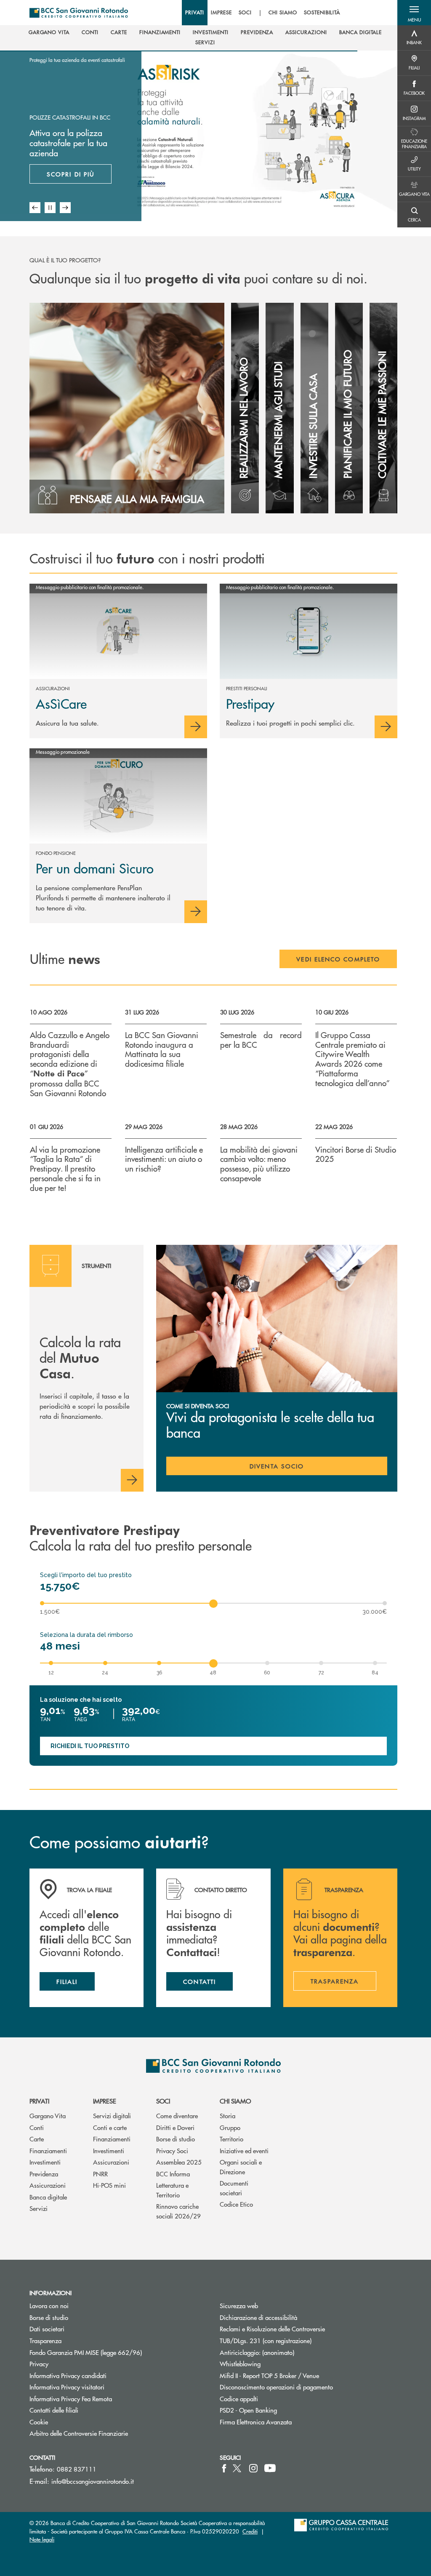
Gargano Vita (48, 2116)
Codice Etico (236, 2204)
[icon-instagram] (253, 2468)
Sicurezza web (239, 2305)
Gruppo (230, 2127)
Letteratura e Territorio (172, 2190)
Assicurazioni (48, 2185)
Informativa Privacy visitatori (67, 2387)
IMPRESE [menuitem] (222, 13)
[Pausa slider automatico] (50, 208)
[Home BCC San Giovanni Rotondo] (79, 13)
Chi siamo (235, 2101)
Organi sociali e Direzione (241, 2167)
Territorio (231, 2139)
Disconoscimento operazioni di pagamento (276, 2387)
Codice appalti (239, 2398)
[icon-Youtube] (270, 2468)
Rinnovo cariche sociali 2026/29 (178, 2211)
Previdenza (44, 2174)
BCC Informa (173, 2174)
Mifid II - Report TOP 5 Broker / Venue (269, 2375)
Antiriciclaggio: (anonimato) (257, 2352)
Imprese (105, 2101)
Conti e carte (110, 2127)
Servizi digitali (112, 2116)
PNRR (100, 2174)
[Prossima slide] (65, 208)
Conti (37, 2127)
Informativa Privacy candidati (68, 2375)
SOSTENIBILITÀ (322, 13)
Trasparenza (45, 2340)
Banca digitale (48, 2197)
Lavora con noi (49, 2305)
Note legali (42, 2539)
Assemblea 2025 (179, 2162)
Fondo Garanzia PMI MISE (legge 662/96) (117, 2352)
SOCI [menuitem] (245, 13)
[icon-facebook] (224, 2468)
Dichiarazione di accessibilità (258, 2317)
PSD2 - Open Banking (280, 2410)
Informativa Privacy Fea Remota (71, 2398)
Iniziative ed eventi (244, 2150)
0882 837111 (77, 2469)
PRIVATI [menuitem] (195, 13)
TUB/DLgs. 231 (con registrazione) (266, 2340)
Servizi (39, 2208)
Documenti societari (234, 2188)
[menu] (263, 13)
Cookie (39, 2422)
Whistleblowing (240, 2364)
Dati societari (47, 2329)
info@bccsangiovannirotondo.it (93, 2481)
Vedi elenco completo (338, 959)
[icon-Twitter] (238, 2468)
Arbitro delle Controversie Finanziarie (110, 2433)
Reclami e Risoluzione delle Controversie (272, 2329)
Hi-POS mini (109, 2185)
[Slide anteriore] (35, 208)
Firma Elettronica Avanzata (256, 2422)
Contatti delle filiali (54, 2410)
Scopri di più (71, 174)
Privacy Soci (172, 2150)
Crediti (250, 2531)
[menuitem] (49, 32)
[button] (414, 13)
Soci (163, 2101)
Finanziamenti (48, 2150)
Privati (39, 2101)
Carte (37, 2139)
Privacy (39, 2364)
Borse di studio (176, 2139)
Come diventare (177, 2116)
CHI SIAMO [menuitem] (283, 13)
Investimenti (45, 2162)
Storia (227, 2116)
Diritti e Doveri (175, 2127)
